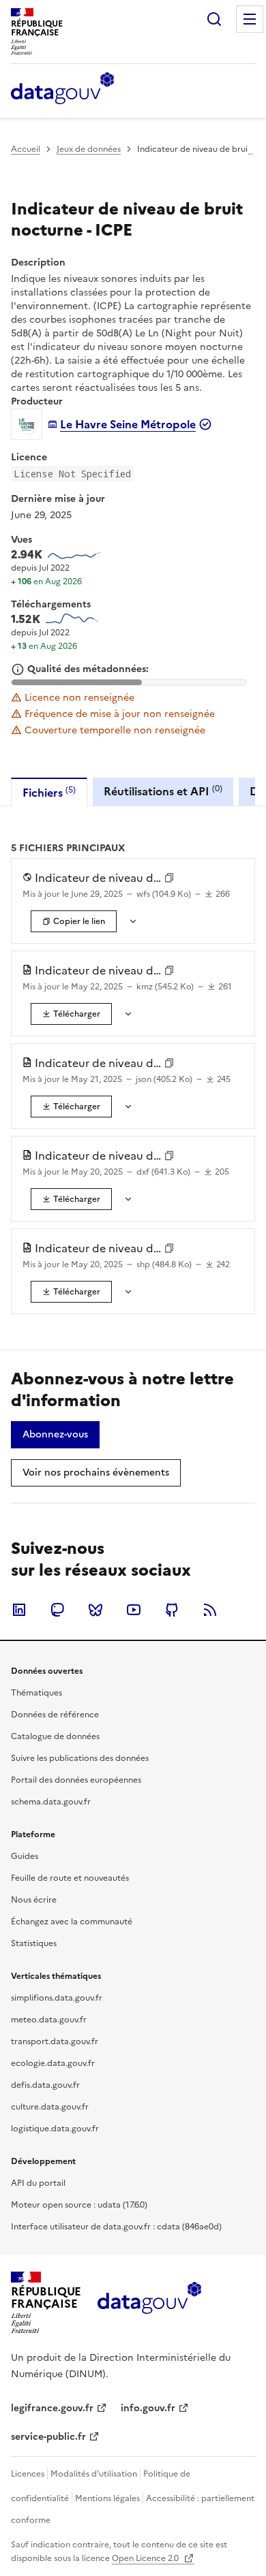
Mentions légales (107, 2498)
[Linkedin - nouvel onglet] (19, 1610)
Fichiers (49, 792)
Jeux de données (89, 149)
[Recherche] (214, 19)
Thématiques (36, 1693)
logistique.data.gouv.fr (55, 2129)
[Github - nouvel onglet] (172, 1610)
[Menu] (250, 19)
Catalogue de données (55, 1736)
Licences (28, 2474)
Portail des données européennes (76, 1780)
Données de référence (55, 1715)
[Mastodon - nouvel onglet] (57, 1610)
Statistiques (34, 1943)
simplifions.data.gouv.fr (57, 1998)
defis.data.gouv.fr (45, 2085)
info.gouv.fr (148, 2408)
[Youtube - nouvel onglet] (134, 1610)
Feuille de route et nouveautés (70, 1878)
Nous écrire (34, 1900)
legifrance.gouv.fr (52, 2408)
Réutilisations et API (163, 791)
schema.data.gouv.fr (51, 1802)
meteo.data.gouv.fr (49, 2020)
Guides (25, 1856)
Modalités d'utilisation (94, 2474)
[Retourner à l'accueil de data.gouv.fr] (62, 89)
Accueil (26, 149)
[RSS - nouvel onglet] (210, 1610)
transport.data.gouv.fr (55, 2041)
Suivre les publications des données (80, 1758)
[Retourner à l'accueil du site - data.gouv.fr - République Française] (149, 2303)
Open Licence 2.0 (146, 2558)
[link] (71, 1014)
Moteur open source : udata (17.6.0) (79, 2205)
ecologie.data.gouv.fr (53, 2063)
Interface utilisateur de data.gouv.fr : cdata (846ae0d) (116, 2227)
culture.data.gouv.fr (50, 2107)
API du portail (38, 2183)
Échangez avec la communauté (72, 1922)
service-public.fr (48, 2437)
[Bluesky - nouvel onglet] (95, 1610)
